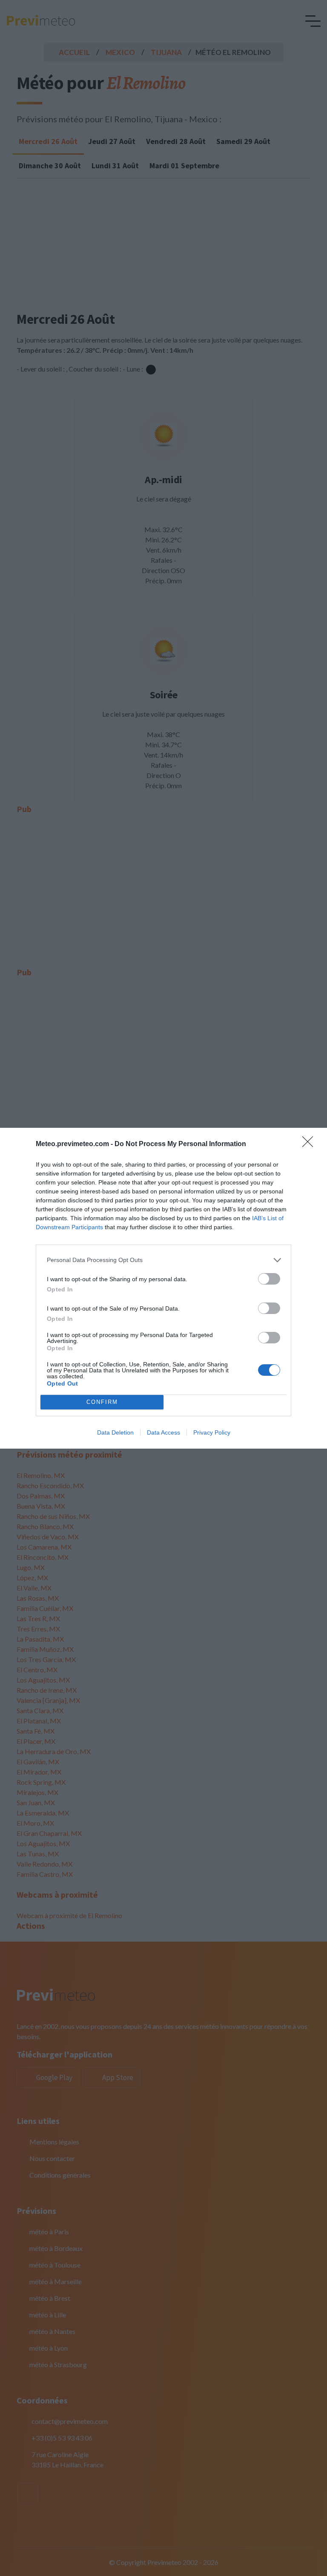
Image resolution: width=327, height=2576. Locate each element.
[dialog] (163, 1288)
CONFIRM (102, 1402)
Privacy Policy (212, 1432)
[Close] (310, 1144)
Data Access (163, 1432)
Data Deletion (115, 1432)
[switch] (269, 1279)
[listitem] (163, 1260)
